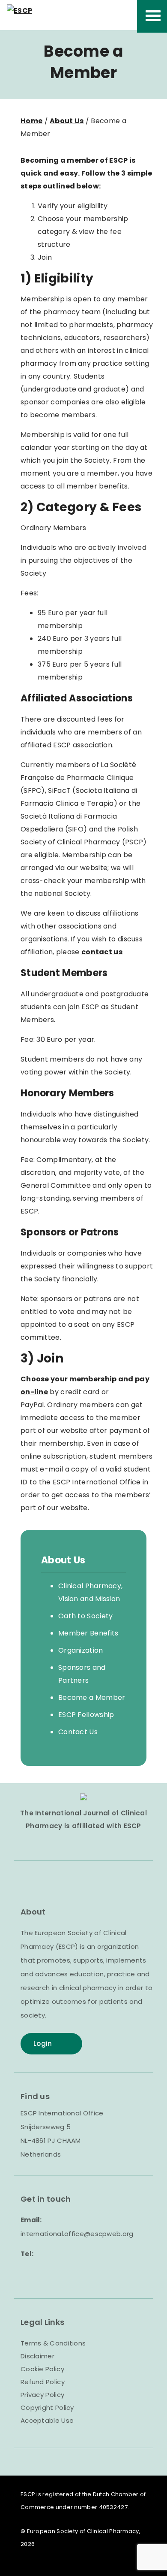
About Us (67, 121)
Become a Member (92, 1698)
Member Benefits (88, 1633)
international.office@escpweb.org (77, 2234)
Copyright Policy (47, 2408)
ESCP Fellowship (86, 1715)
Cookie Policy (42, 2369)
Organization (81, 1650)
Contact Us (78, 1732)
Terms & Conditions (53, 2343)
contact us (102, 952)
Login (43, 2044)
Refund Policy (43, 2382)
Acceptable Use (47, 2420)
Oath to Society (86, 1616)
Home (31, 121)
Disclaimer (37, 2356)
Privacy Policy (42, 2395)
